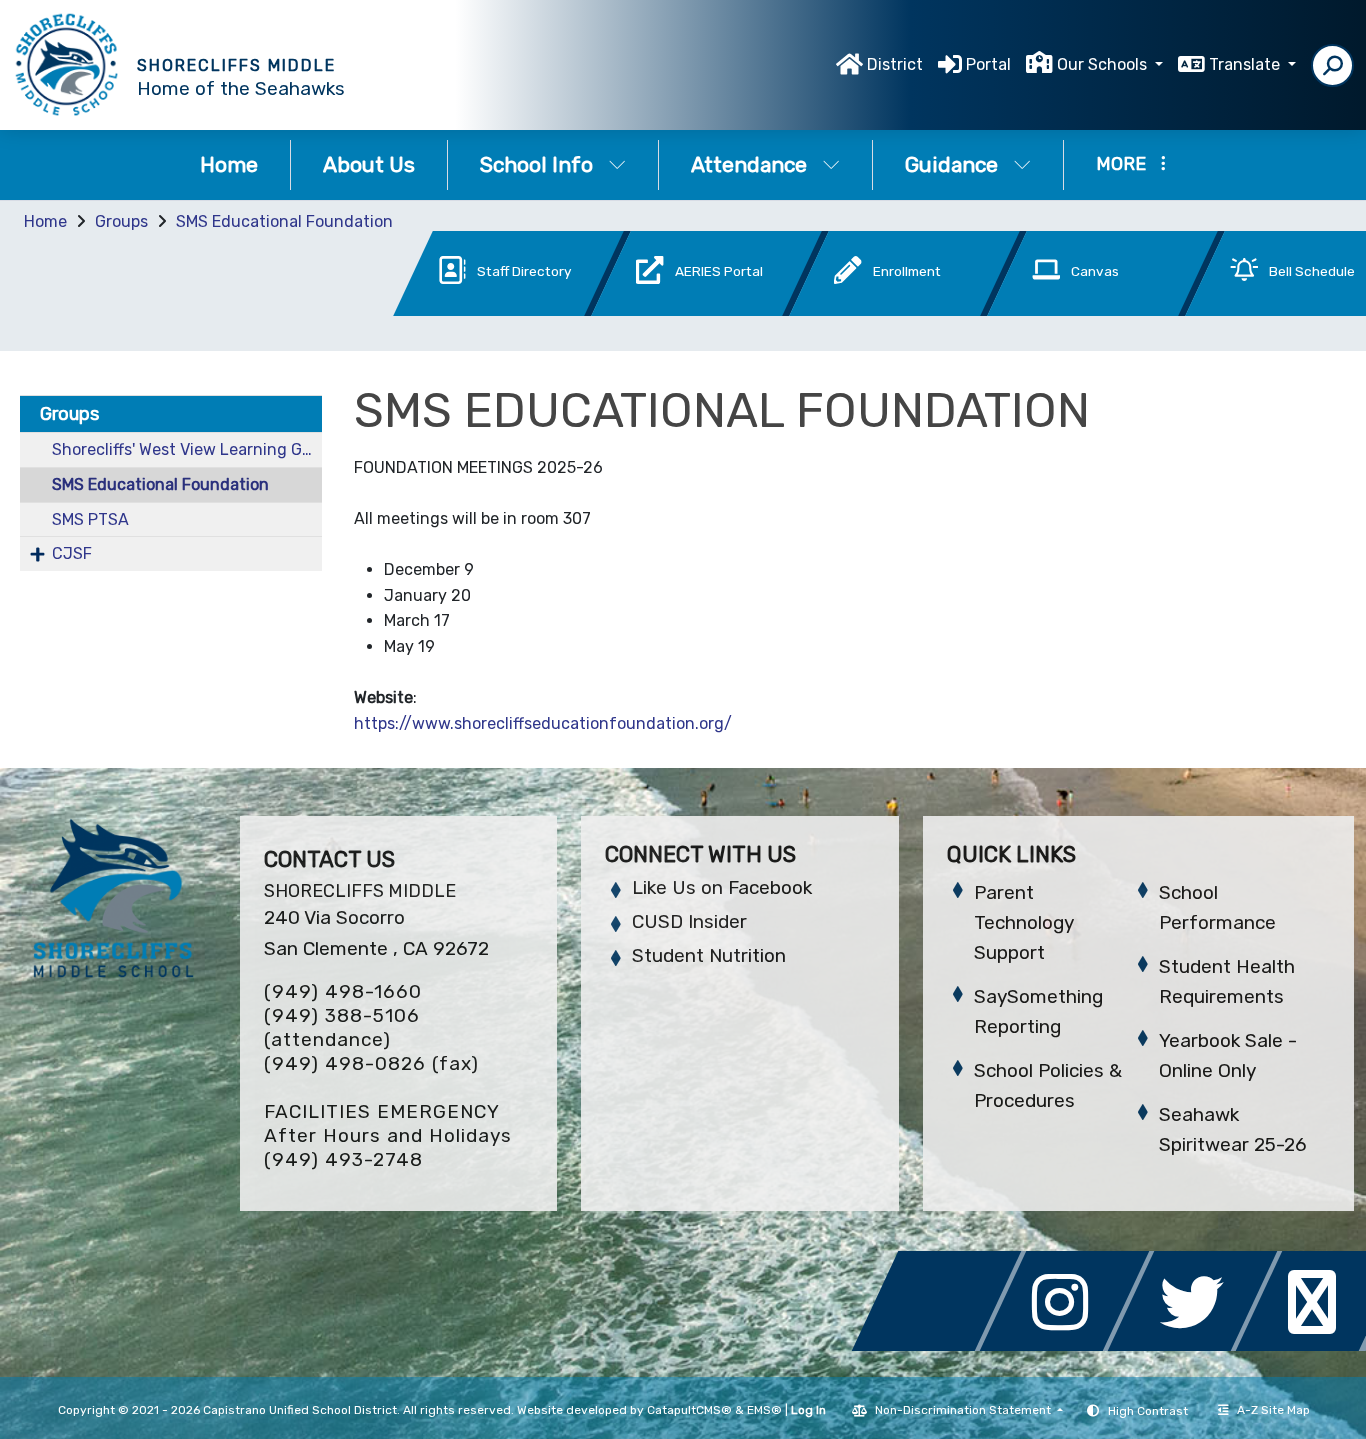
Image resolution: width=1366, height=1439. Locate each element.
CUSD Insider (689, 921)
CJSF (72, 553)
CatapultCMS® (689, 1410)
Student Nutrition (709, 955)
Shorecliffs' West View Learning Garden (187, 449)
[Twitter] (1198, 1345)
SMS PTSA (90, 519)
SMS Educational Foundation (284, 221)
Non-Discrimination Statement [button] (964, 1410)
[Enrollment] (875, 310)
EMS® (764, 1410)
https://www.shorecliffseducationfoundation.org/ (545, 723)
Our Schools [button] (1104, 64)
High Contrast (1148, 1411)
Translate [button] (1246, 64)
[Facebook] (942, 1345)
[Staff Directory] (479, 310)
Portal (988, 64)
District (895, 64)
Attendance (749, 164)
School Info (536, 164)
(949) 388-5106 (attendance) (342, 1027)
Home (229, 164)
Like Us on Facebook (722, 887)
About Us (369, 164)
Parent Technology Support (1024, 922)
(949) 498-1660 (343, 991)
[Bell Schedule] (1269, 310)
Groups (121, 221)
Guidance (951, 164)
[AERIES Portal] (677, 310)
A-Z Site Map (1273, 1410)
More (1121, 164)
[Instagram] (1070, 1345)
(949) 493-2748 (343, 1159)
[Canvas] (1073, 310)
